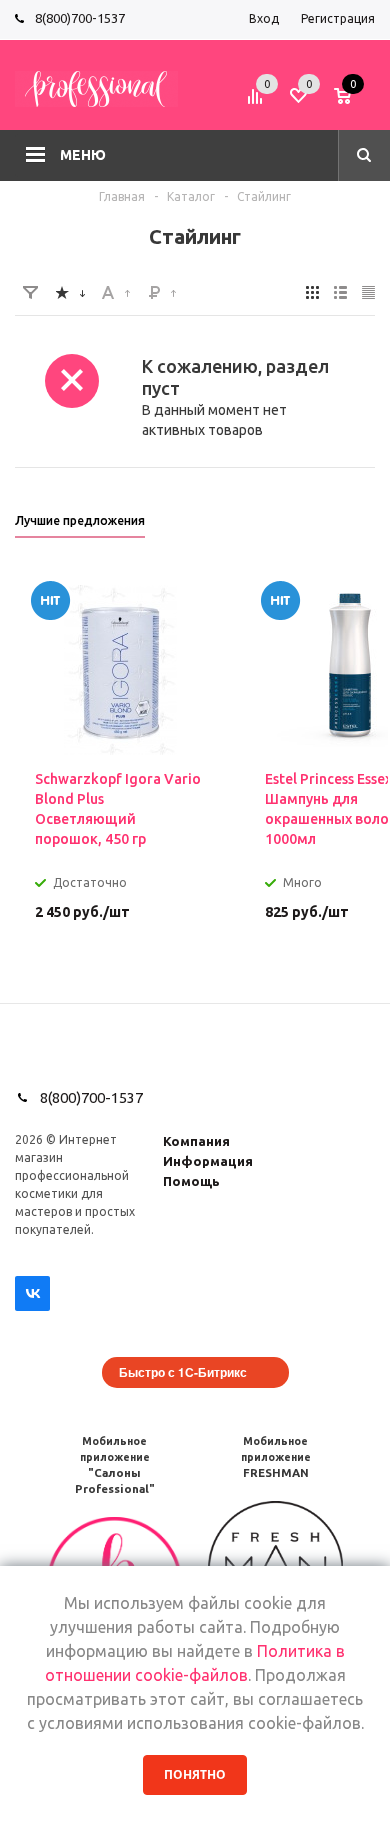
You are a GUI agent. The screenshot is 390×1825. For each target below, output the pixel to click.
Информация (208, 1161)
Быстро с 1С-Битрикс (183, 1372)
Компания (196, 1141)
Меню (83, 155)
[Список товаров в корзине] (357, 103)
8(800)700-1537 (80, 18)
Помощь (191, 1181)
